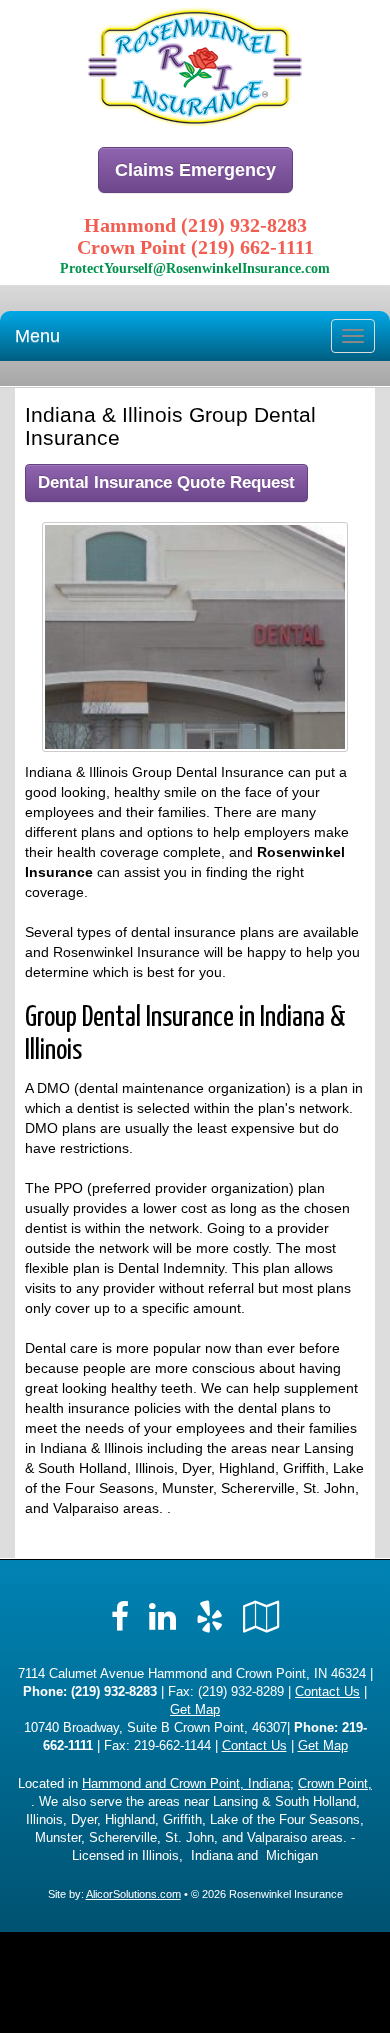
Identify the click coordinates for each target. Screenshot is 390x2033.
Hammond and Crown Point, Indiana (186, 1784)
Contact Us (327, 1692)
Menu (37, 336)
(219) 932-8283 (114, 1692)
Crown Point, (335, 1784)
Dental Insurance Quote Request (166, 482)
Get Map (195, 1710)
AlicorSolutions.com (133, 1894)
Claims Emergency (195, 170)
